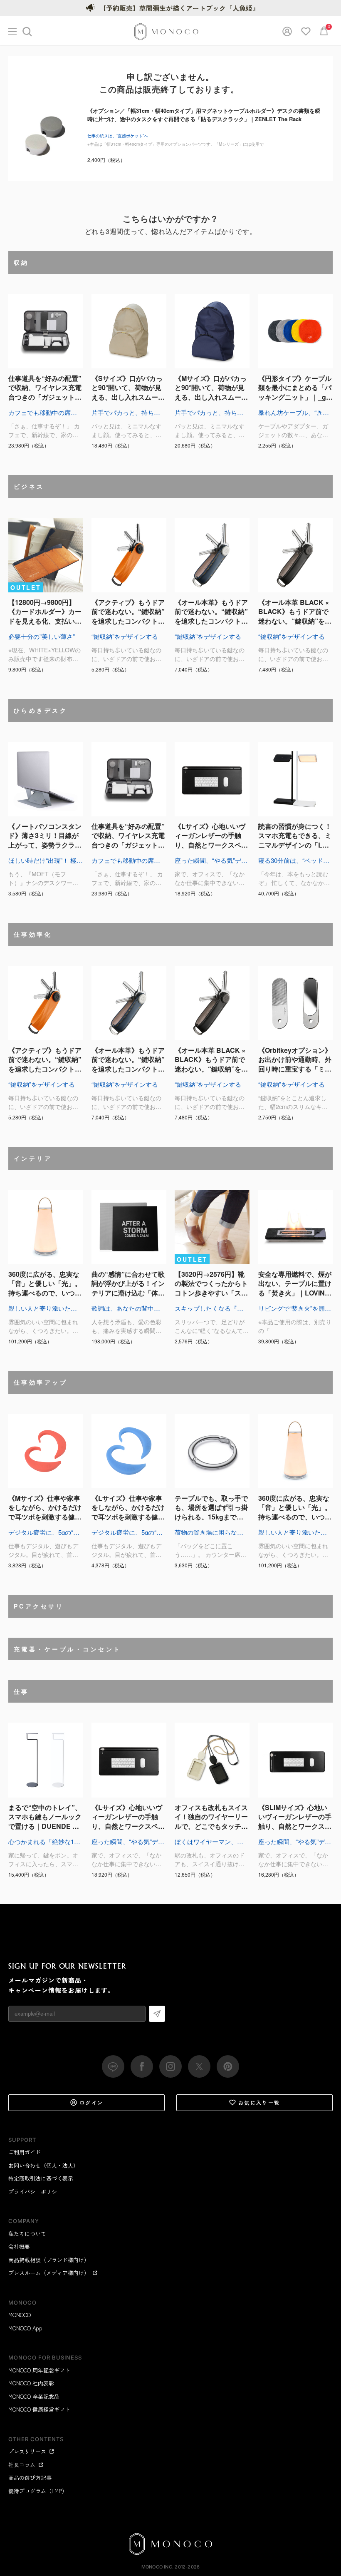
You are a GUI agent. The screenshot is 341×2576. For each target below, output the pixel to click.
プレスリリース (27, 2451)
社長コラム (22, 2465)
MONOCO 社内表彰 (31, 2383)
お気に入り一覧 (259, 2102)
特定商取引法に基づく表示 (41, 2178)
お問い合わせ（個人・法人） (43, 2165)
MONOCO (20, 2315)
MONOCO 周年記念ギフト (39, 2370)
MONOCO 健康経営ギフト (39, 2409)
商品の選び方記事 (30, 2478)
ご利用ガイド (25, 2152)
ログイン (91, 2102)
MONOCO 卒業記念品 (34, 2396)
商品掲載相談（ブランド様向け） (49, 2260)
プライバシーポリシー (35, 2192)
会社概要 (19, 2247)
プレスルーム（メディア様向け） (49, 2273)
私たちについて (27, 2234)
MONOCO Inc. (157, 2567)
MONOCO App (25, 2328)
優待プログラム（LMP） (38, 2491)
